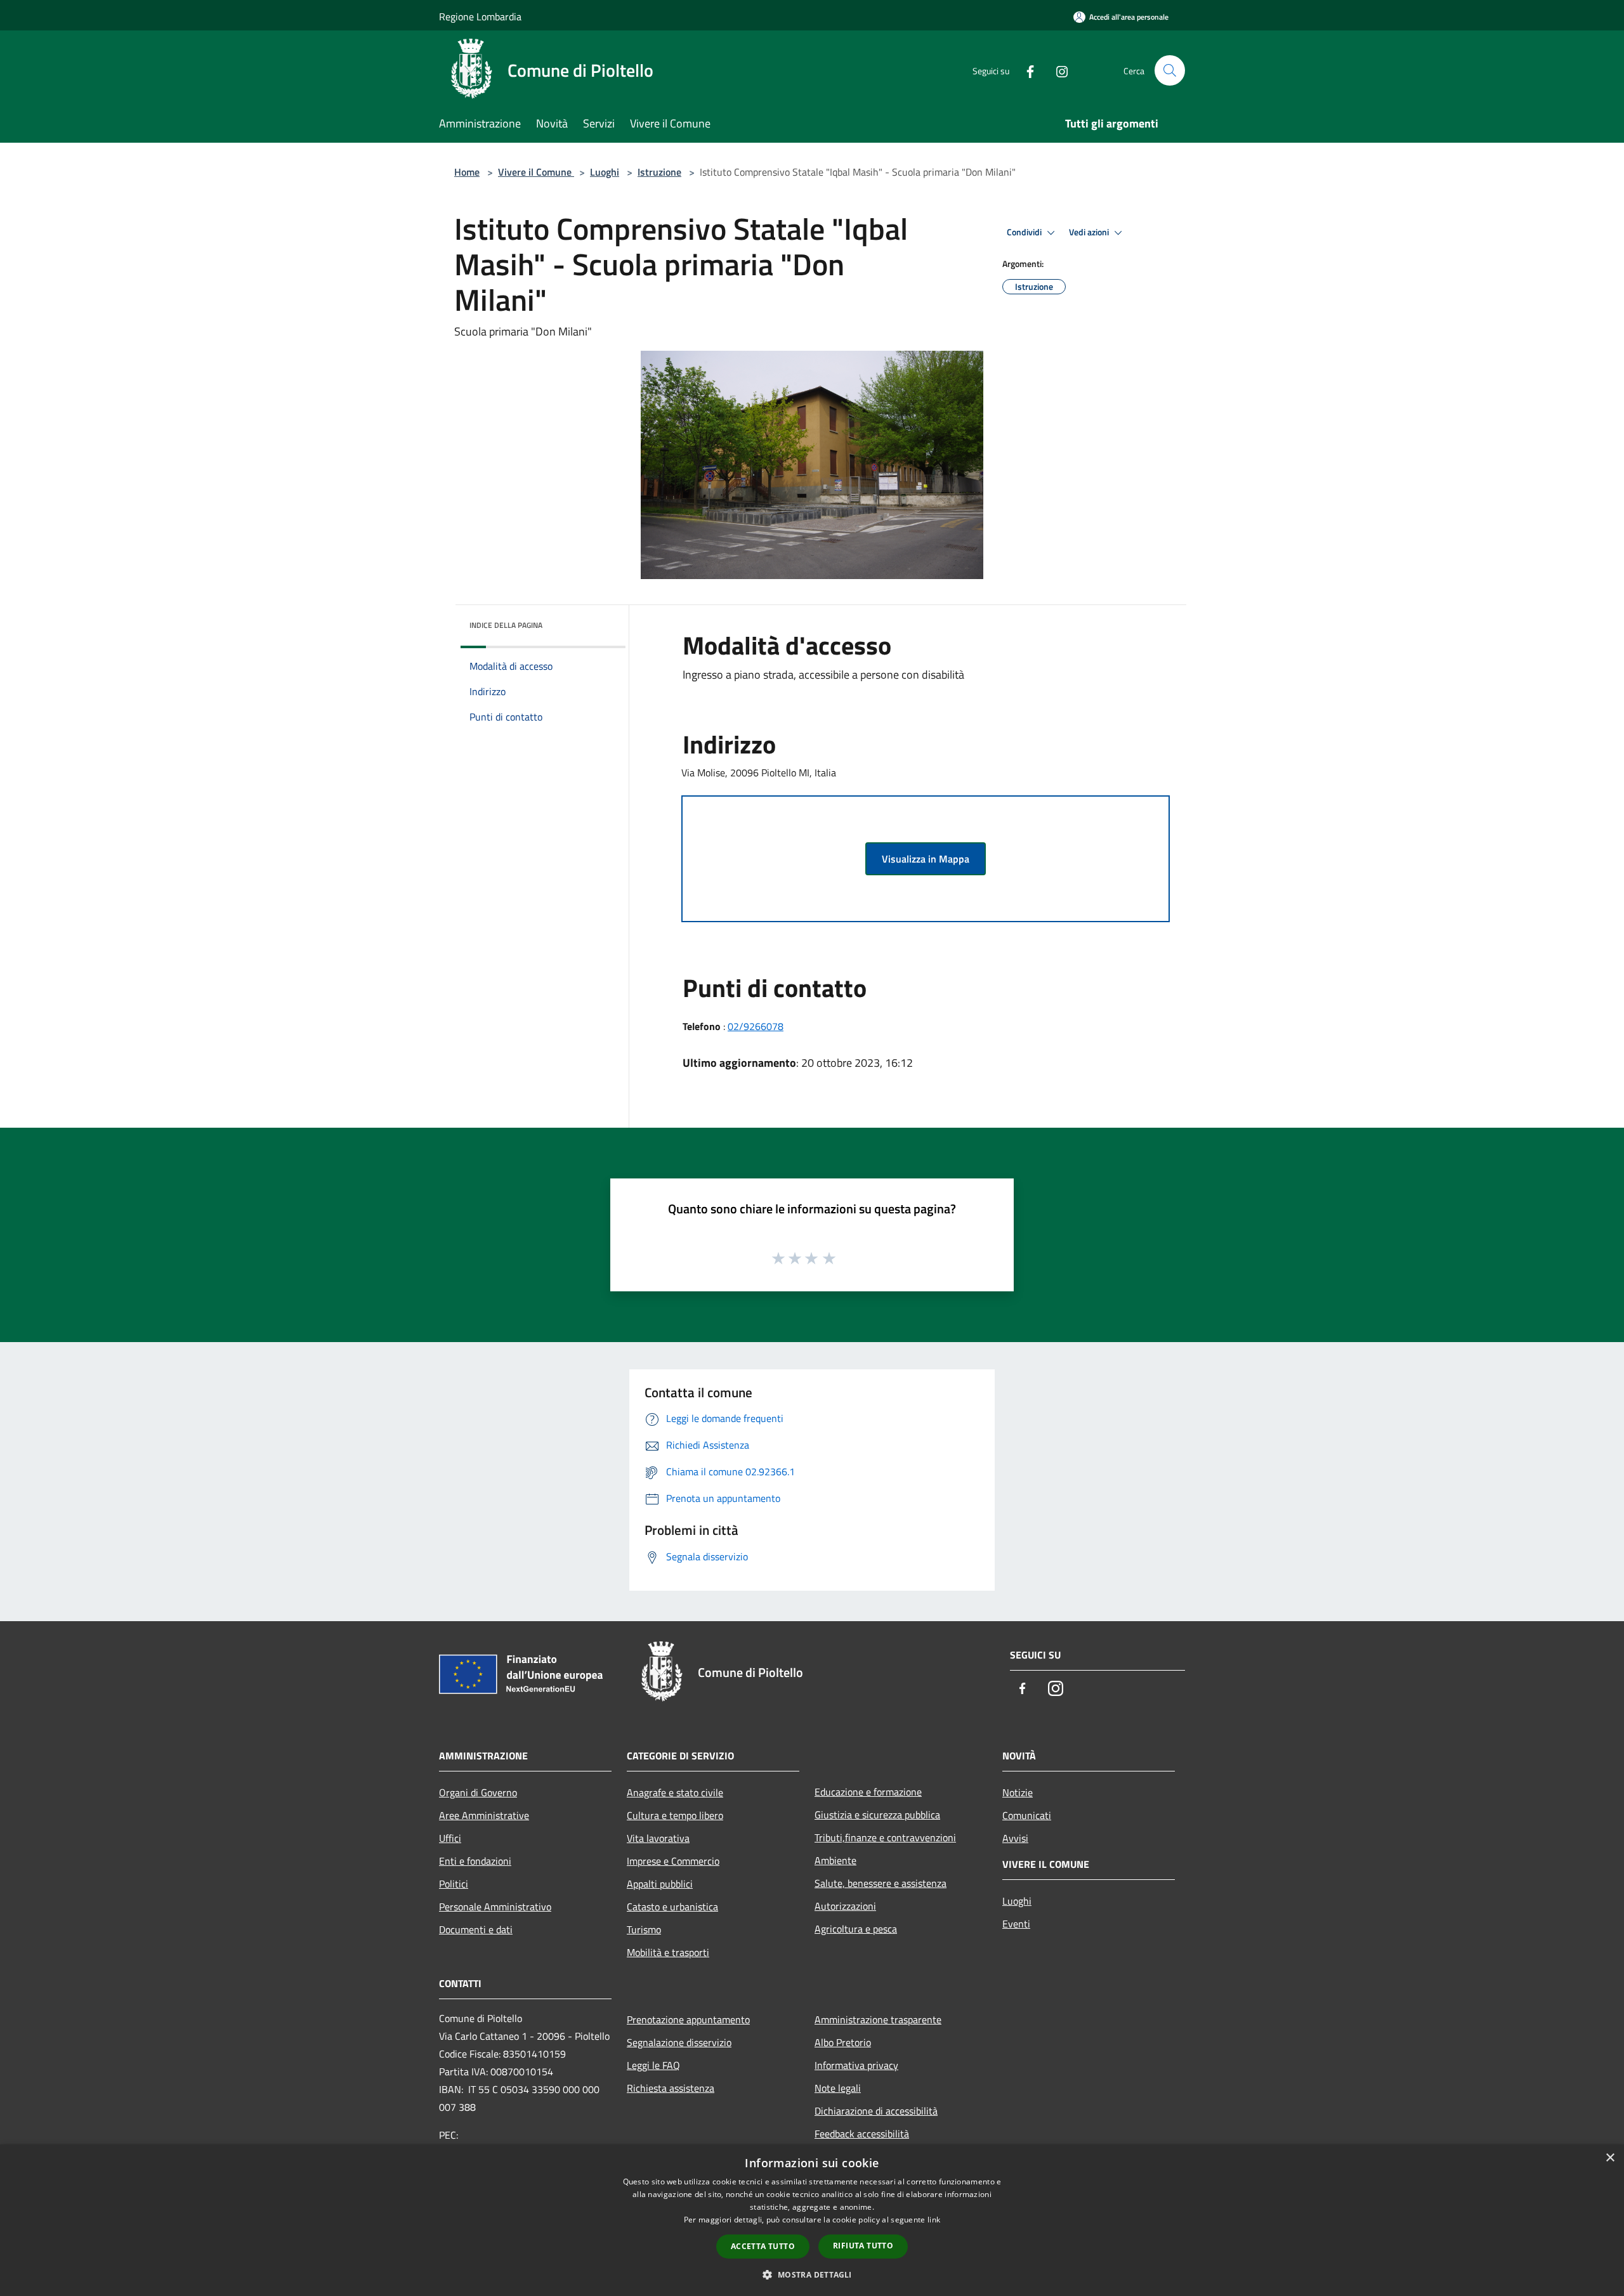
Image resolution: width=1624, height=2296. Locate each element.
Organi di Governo (478, 1792)
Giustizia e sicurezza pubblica (877, 1815)
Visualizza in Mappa (926, 859)
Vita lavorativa (658, 1838)
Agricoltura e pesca (856, 1929)
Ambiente (835, 1860)
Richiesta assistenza (671, 2088)
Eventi (1016, 1924)
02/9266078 (756, 1026)
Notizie (1018, 1792)
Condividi (1025, 232)
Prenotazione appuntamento (688, 2019)
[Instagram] (1057, 70)
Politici (454, 1884)
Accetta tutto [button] (763, 2246)
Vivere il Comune (536, 172)
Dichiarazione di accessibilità (876, 2111)
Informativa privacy (856, 2065)
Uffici (450, 1838)
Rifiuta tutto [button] (863, 2246)
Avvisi (1015, 1838)
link (934, 2220)
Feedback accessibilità (862, 2134)
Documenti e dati (476, 1929)
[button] (812, 2274)
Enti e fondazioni (475, 1861)
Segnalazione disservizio (679, 2042)
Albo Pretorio (843, 2042)
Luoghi (605, 172)
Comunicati (1027, 1815)
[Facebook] (1025, 70)
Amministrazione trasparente (878, 2019)
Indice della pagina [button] (506, 625)
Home (467, 172)
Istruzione (659, 172)
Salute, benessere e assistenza (881, 1883)
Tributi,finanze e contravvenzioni (885, 1837)
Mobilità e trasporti (668, 1952)
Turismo (644, 1929)
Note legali (838, 2088)
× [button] (1610, 2158)
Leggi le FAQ (653, 2065)
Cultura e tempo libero (675, 1815)
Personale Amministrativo (495, 1907)
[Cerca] (1170, 70)
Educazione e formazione (868, 1792)
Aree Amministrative (484, 1815)
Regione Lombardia (480, 16)
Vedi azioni (1090, 232)
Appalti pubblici (660, 1884)
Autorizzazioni (845, 1906)
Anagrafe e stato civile (675, 1792)
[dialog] (812, 2220)
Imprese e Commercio (673, 1861)
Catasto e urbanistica (672, 1907)
